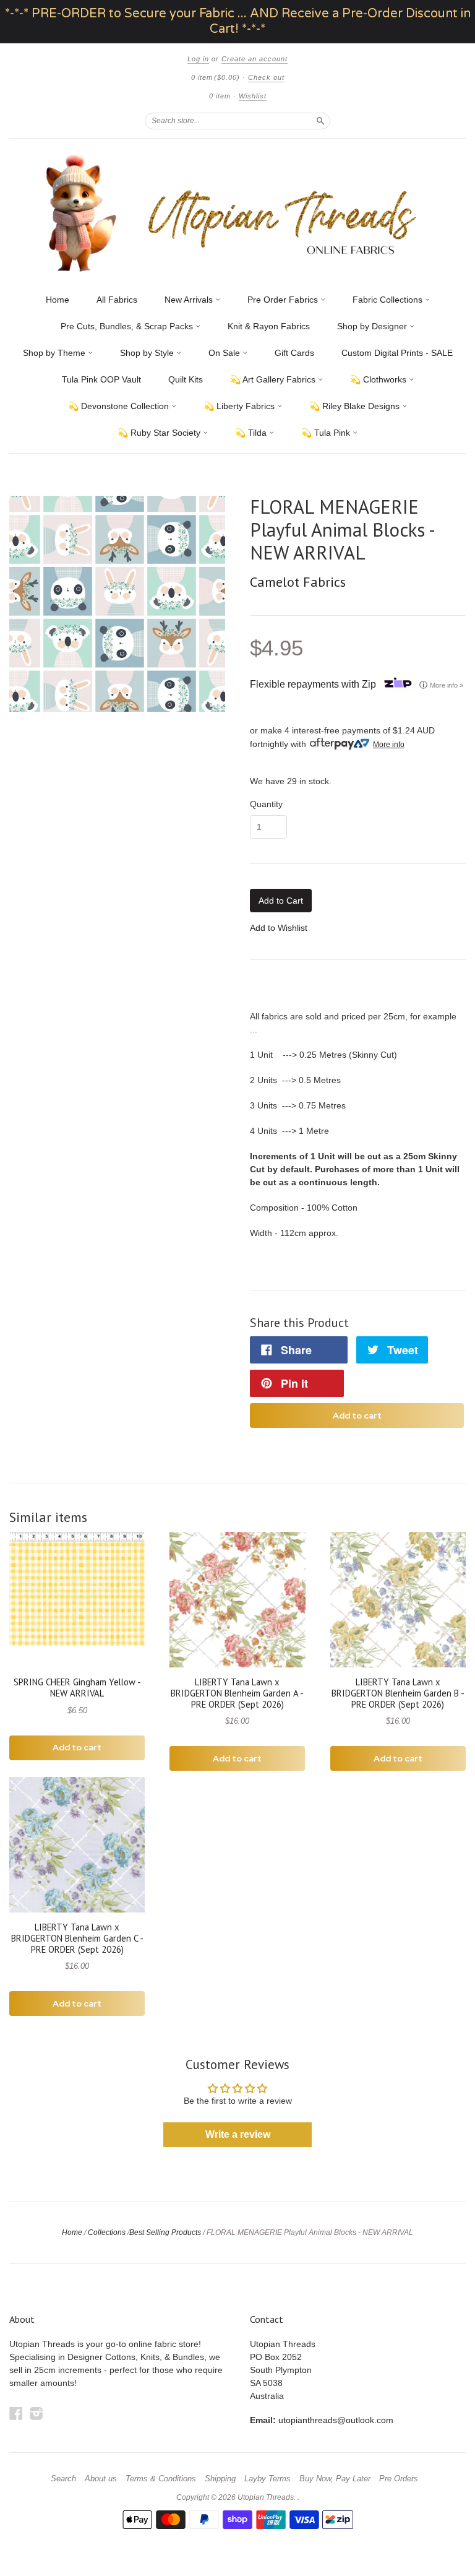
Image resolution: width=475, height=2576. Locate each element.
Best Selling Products (165, 2232)
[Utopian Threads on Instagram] (36, 2414)
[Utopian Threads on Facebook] (16, 2414)
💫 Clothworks (379, 379)
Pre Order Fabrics (284, 300)
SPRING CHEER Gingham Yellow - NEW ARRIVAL (77, 1688)
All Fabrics (117, 300)
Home (58, 300)
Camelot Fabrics (298, 582)
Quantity (266, 804)
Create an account (255, 59)
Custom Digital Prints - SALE (397, 353)
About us (101, 2479)
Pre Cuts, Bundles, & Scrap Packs (128, 326)
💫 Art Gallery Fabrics (274, 379)
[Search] (320, 121)
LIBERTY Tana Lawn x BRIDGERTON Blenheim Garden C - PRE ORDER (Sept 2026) (77, 1938)
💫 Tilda (252, 433)
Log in (198, 59)
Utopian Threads (266, 2497)
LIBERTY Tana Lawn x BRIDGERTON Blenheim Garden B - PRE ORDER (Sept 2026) (398, 1693)
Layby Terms (267, 2479)
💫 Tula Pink (327, 433)
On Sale (225, 353)
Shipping (220, 2479)
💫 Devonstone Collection (120, 406)
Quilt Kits (186, 379)
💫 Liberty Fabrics (240, 406)
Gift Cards (294, 353)
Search (63, 2479)
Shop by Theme (55, 353)
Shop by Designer (373, 326)
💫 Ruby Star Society (160, 433)
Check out (266, 77)
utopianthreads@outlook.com (336, 2420)
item (220, 96)
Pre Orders (399, 2479)
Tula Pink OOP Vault (101, 379)
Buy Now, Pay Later (335, 2479)
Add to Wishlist (279, 928)
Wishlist (253, 96)
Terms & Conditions (161, 2479)
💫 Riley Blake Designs (356, 406)
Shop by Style (148, 353)
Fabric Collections (389, 300)
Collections (107, 2232)
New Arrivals (190, 300)
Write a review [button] (238, 2134)
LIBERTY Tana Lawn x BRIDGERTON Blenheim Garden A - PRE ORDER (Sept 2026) (237, 1693)
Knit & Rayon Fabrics (269, 326)
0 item (216, 77)
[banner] (237, 213)
